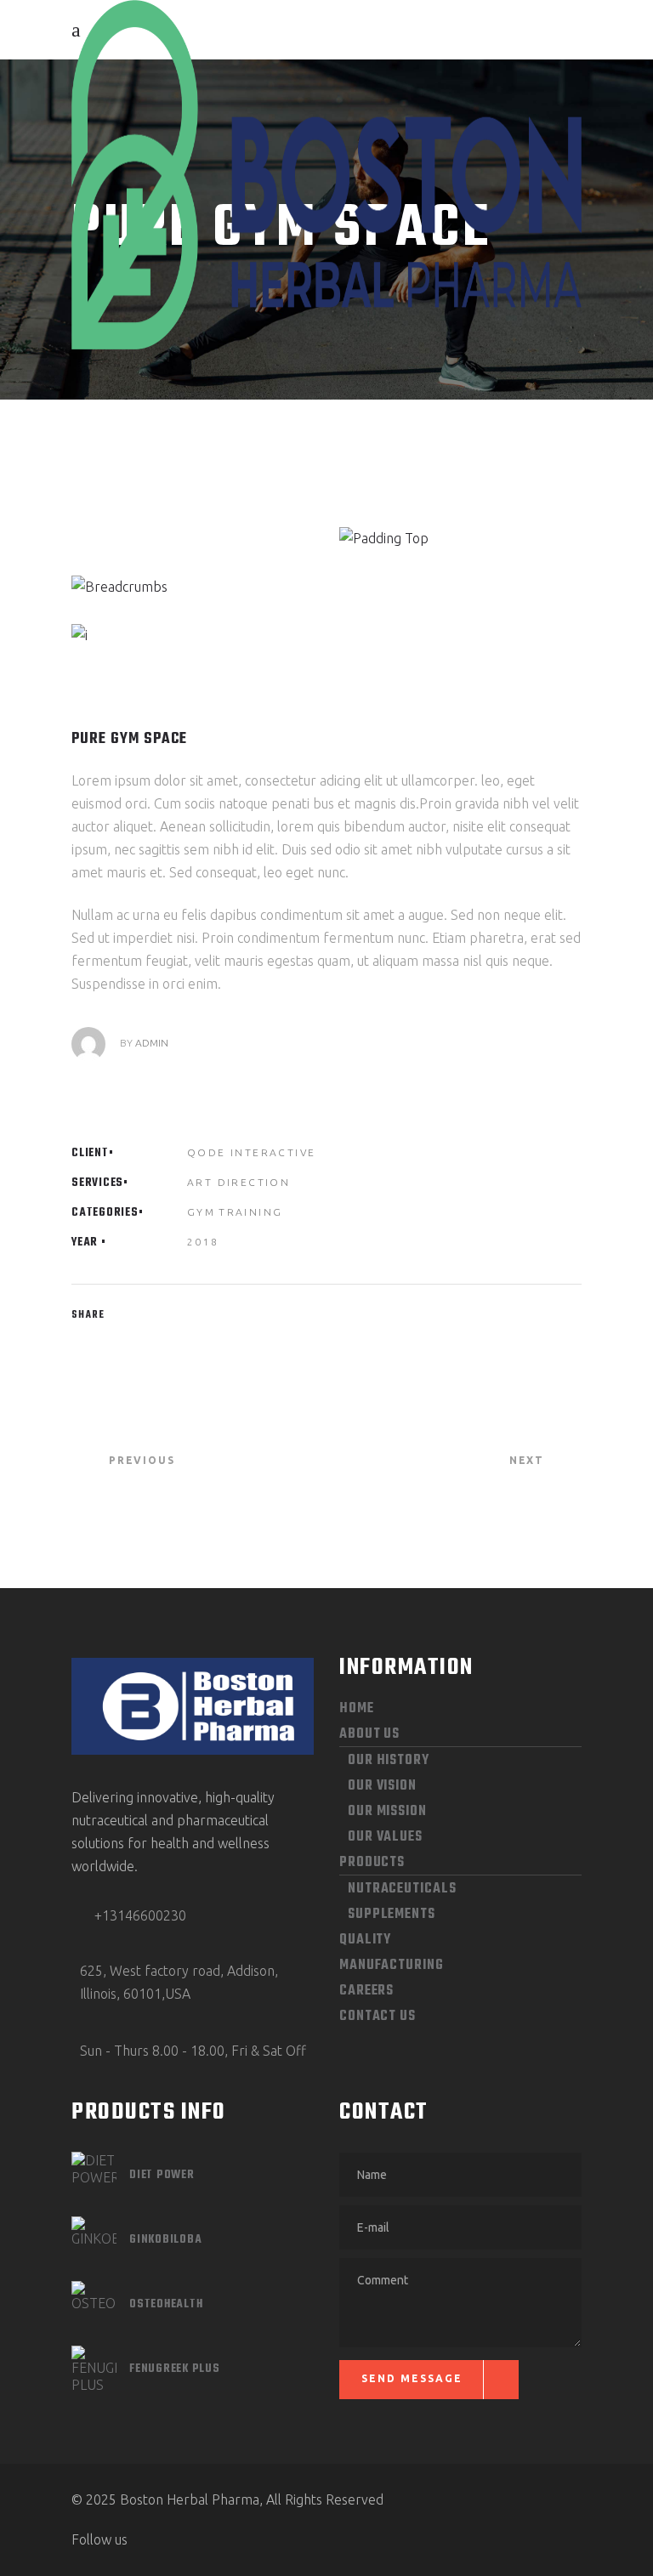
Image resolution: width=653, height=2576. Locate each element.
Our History (389, 1761)
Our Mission (387, 1812)
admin (152, 1043)
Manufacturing (392, 1966)
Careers (366, 1991)
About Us (369, 1734)
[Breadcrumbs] (193, 587)
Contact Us (378, 2017)
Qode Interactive (251, 1152)
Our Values (385, 1837)
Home (357, 1709)
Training (250, 1212)
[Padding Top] (460, 539)
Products (372, 1863)
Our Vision (382, 1786)
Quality (365, 1940)
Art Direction (238, 1182)
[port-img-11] (193, 635)
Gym (201, 1212)
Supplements (392, 1915)
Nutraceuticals (402, 1889)
